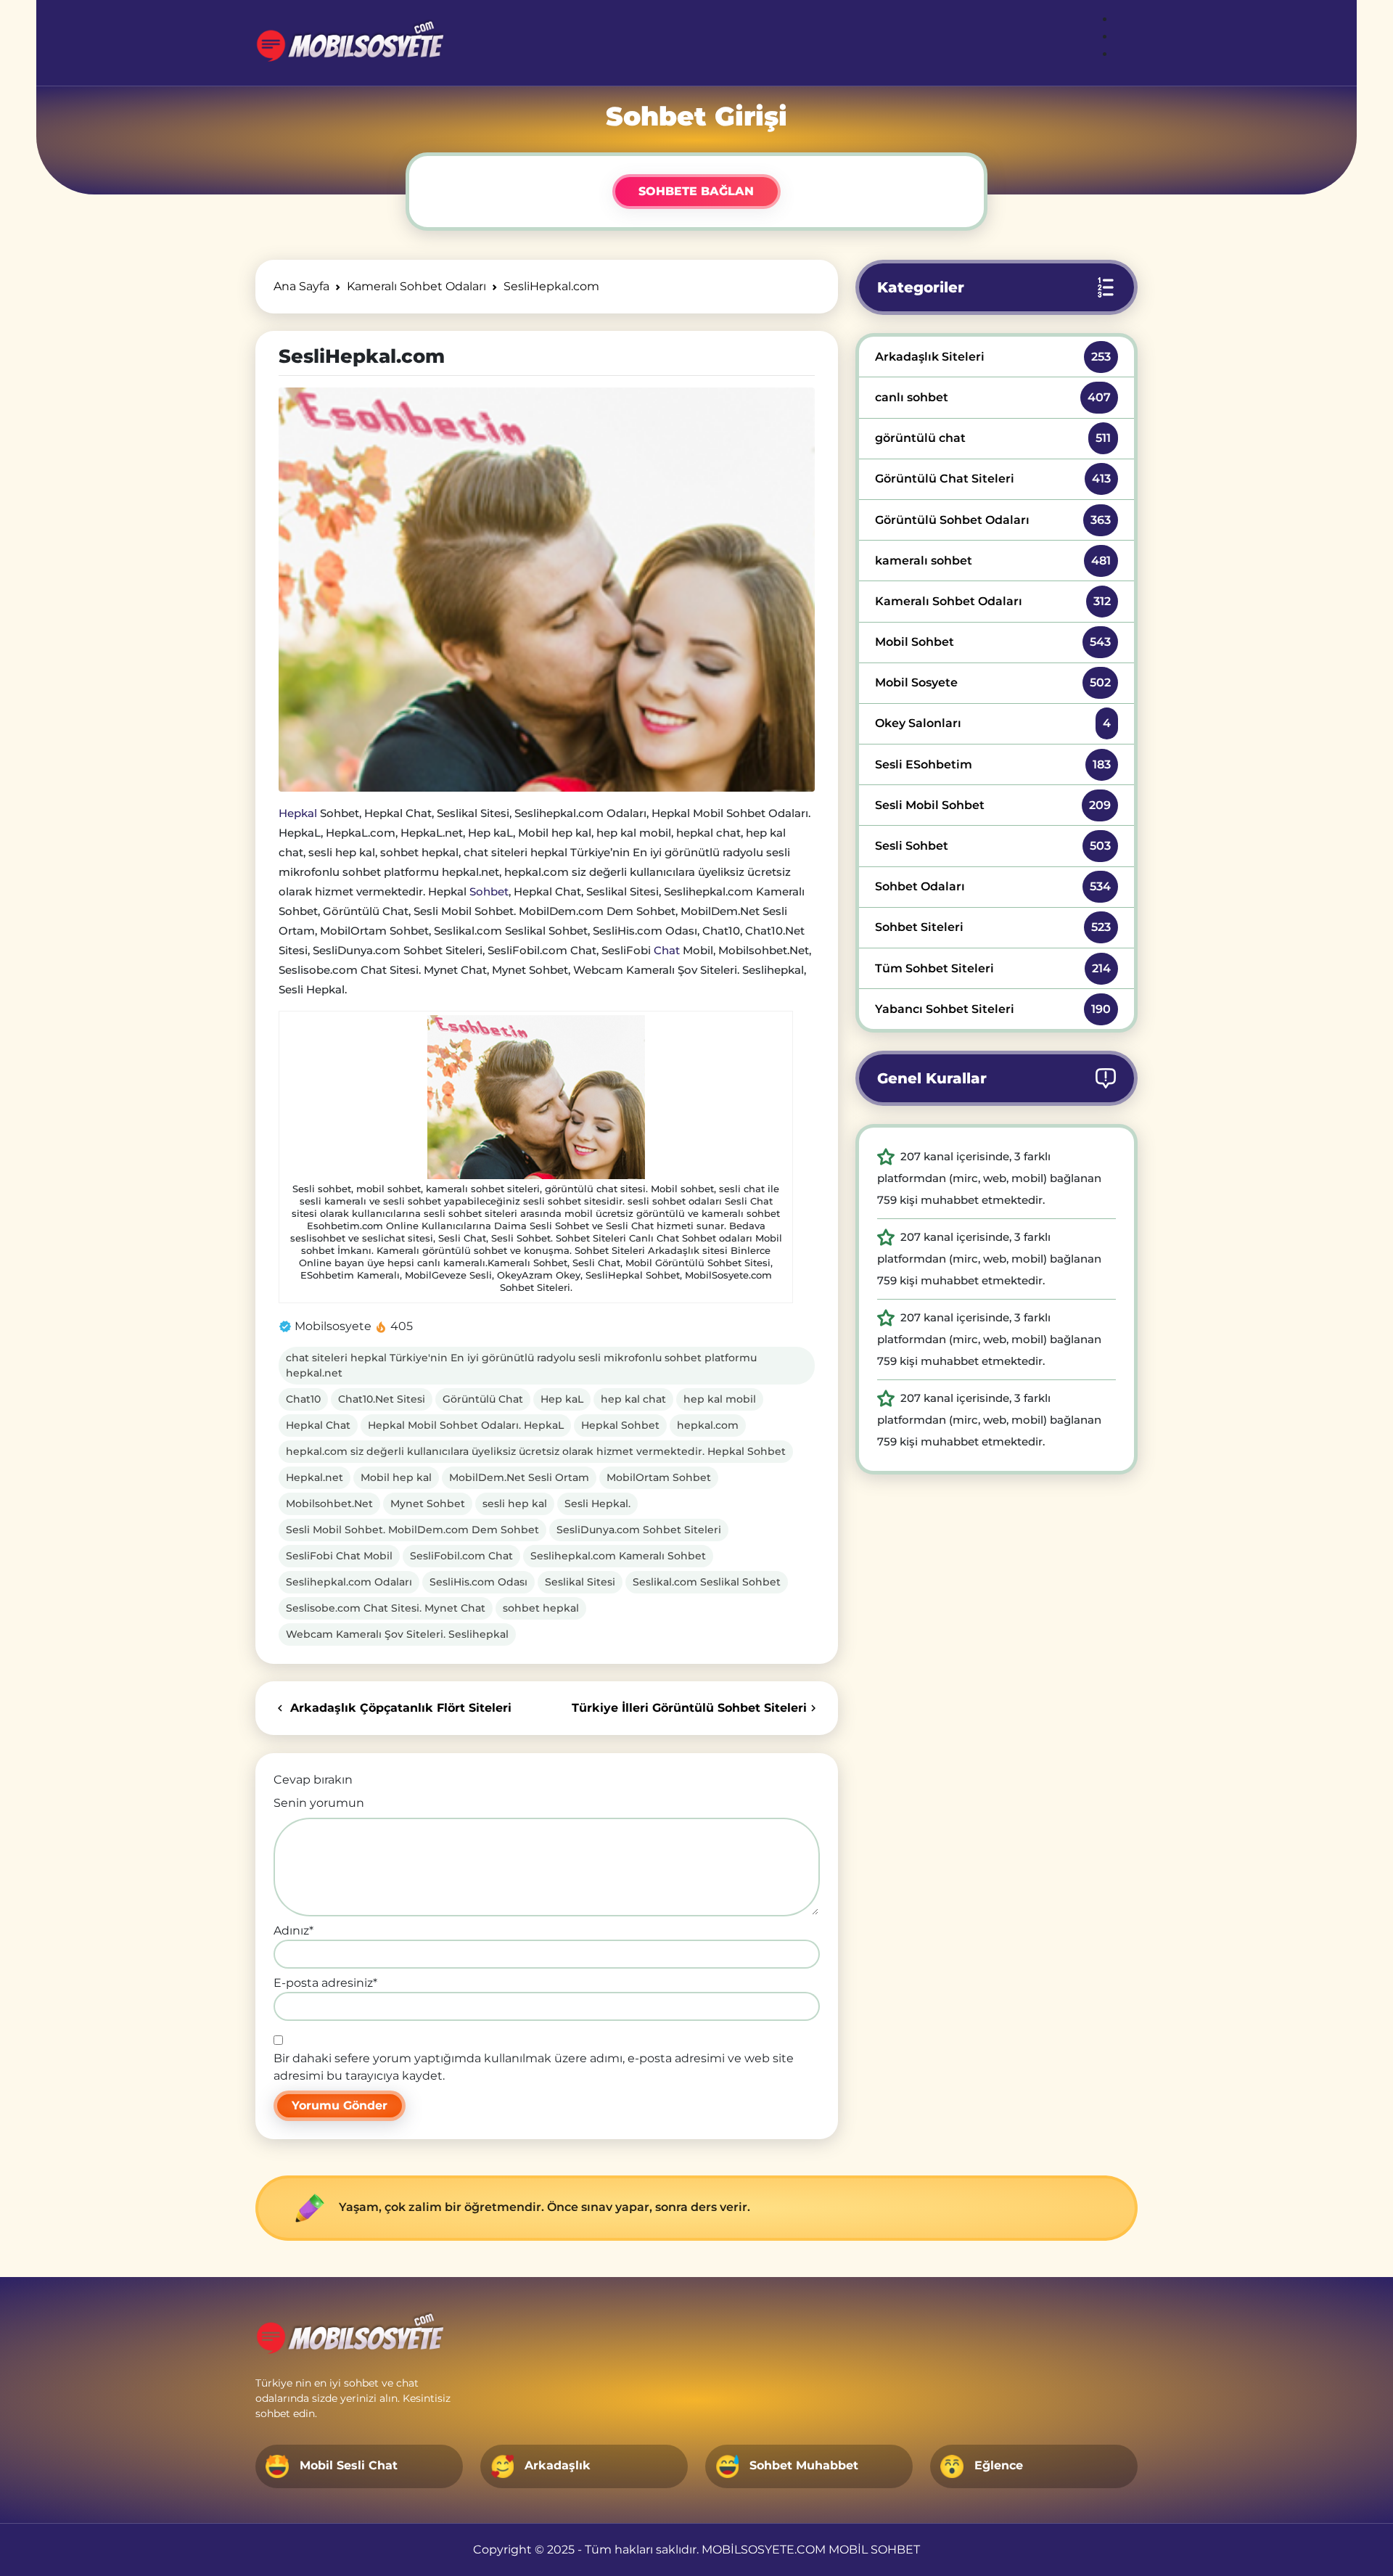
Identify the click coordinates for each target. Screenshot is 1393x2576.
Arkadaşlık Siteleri (993, 357)
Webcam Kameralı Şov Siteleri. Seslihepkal (397, 1634)
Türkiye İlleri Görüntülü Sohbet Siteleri (689, 1708)
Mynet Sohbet (428, 1504)
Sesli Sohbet (993, 846)
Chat (667, 950)
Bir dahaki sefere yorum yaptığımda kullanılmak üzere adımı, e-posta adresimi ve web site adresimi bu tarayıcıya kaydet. (534, 2067)
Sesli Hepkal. (597, 1504)
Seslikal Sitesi (580, 1582)
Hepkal (298, 813)
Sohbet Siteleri (993, 927)
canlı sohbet (993, 397)
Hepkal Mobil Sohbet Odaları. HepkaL (466, 1425)
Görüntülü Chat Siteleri (993, 479)
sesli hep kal (515, 1504)
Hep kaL (562, 1399)
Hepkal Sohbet (620, 1425)
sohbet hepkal (541, 1608)
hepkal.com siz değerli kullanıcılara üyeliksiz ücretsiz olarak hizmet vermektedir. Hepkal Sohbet (536, 1451)
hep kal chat (633, 1399)
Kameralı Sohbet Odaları (993, 601)
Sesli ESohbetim (993, 764)
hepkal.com (708, 1425)
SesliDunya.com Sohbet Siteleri (639, 1530)
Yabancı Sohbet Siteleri (993, 1009)
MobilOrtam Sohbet (659, 1477)
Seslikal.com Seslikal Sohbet (707, 1582)
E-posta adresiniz (325, 1983)
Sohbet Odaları (993, 886)
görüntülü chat (993, 438)
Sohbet (489, 891)
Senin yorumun (319, 1803)
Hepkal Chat (318, 1425)
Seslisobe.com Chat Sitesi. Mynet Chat (386, 1608)
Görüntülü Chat (483, 1399)
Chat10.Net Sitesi (382, 1399)
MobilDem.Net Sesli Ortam (519, 1477)
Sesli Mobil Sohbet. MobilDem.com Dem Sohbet (412, 1530)
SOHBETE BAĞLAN (696, 191)
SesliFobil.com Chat (461, 1556)
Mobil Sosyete (993, 682)
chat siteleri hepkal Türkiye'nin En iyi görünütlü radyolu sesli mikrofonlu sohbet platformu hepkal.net (521, 1365)
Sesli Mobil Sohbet (993, 805)
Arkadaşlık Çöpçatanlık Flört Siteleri (399, 1708)
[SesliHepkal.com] (547, 589)
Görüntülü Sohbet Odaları (993, 520)
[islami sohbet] (349, 43)
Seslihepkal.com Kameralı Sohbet (618, 1556)
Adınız (293, 1931)
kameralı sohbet (993, 561)
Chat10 (303, 1399)
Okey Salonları (993, 723)
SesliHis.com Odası (478, 1582)
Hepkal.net (315, 1477)
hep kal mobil (720, 1399)
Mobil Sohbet (993, 642)
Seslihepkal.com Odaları (349, 1582)
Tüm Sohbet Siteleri (993, 968)
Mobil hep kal (396, 1477)
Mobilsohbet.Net (329, 1504)
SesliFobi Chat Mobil (339, 1556)
